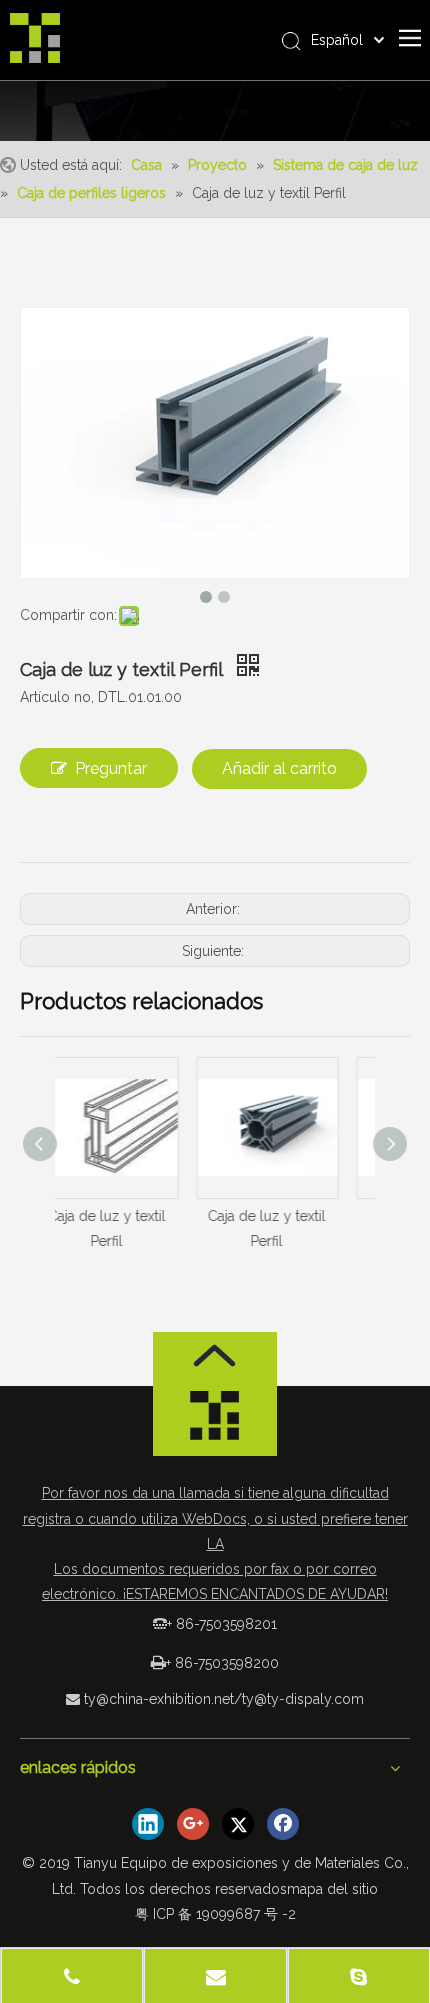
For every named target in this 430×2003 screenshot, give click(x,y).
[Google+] (193, 1824)
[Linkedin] (148, 1824)
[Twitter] (238, 1824)
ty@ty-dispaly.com (303, 1699)
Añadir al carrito (279, 768)
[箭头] (215, 1355)
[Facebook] (283, 1824)
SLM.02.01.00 (342, 1216)
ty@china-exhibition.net (159, 1699)
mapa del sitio (332, 1889)
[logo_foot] (215, 1421)
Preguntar (111, 768)
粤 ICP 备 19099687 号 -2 (215, 1914)
